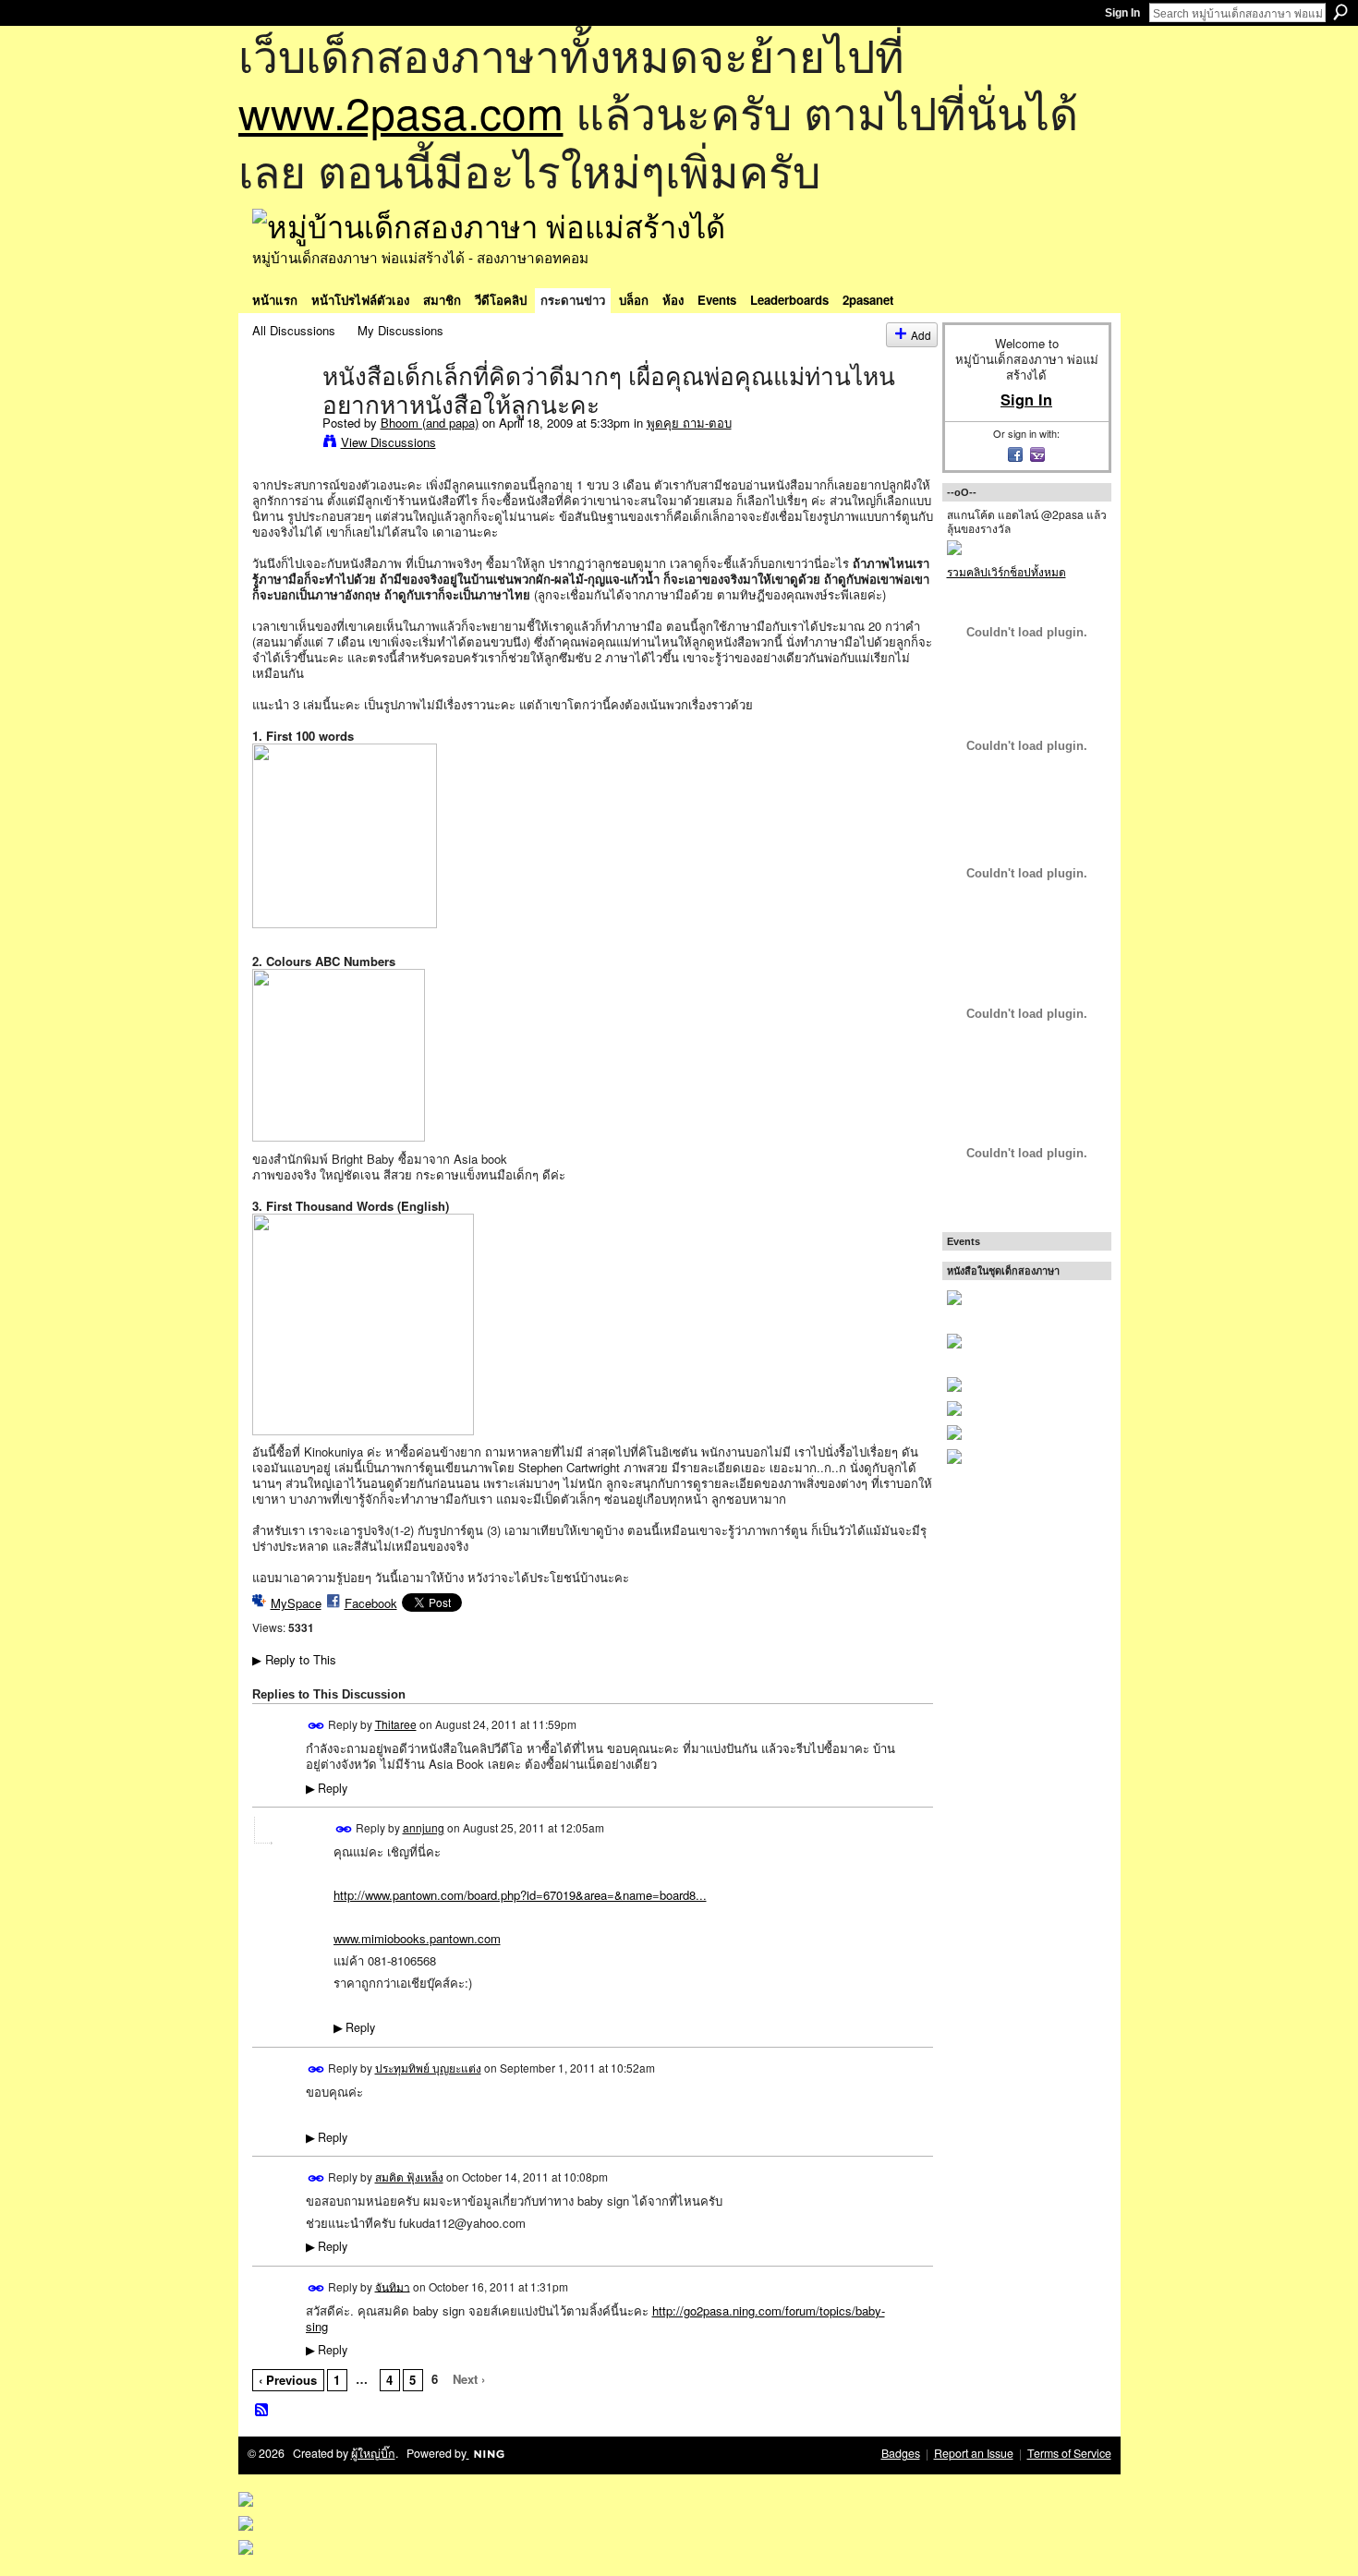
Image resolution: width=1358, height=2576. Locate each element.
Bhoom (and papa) (430, 423)
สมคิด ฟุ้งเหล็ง (409, 2177)
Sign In (1122, 13)
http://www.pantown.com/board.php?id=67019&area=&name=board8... (520, 1895)
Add (921, 335)
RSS (262, 2411)
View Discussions (388, 442)
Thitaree (396, 1724)
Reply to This (294, 1659)
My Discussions (400, 330)
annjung (424, 1827)
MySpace (296, 1603)
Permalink (316, 1726)
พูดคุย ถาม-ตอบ (689, 423)
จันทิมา (393, 2286)
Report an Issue (974, 2453)
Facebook (371, 1603)
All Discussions (294, 330)
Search (1340, 12)
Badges (901, 2453)
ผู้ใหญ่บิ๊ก (373, 2453)
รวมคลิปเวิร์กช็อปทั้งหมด (1006, 571)
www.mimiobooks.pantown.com (417, 1938)
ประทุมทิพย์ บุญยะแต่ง (428, 2068)
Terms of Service (1069, 2453)
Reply (327, 1788)
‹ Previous (288, 2380)
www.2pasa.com (401, 111)
